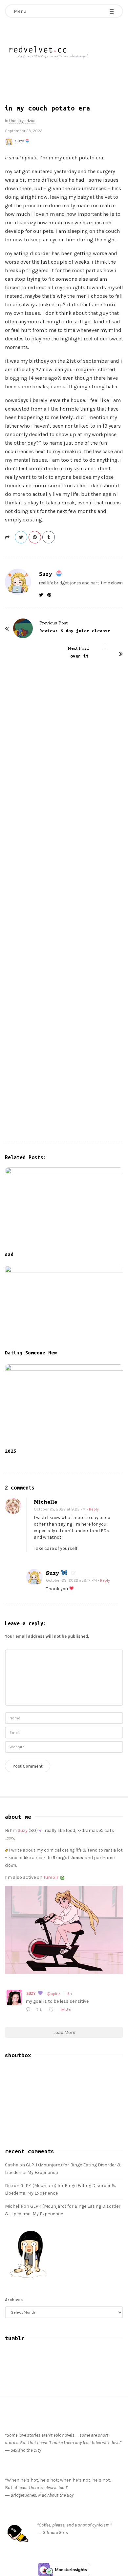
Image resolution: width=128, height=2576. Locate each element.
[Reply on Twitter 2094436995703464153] (29, 2010)
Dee (9, 2186)
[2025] (64, 1404)
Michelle (45, 1502)
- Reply (93, 1509)
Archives (14, 2300)
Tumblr (51, 1877)
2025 (11, 1451)
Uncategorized (22, 121)
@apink (54, 1994)
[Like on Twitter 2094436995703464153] (53, 2010)
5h (70, 1994)
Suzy (20, 141)
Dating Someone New (31, 1353)
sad (9, 1254)
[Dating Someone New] (64, 1306)
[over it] (105, 890)
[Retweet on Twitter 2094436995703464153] (41, 2010)
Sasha (12, 2165)
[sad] (64, 1208)
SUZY (32, 1993)
